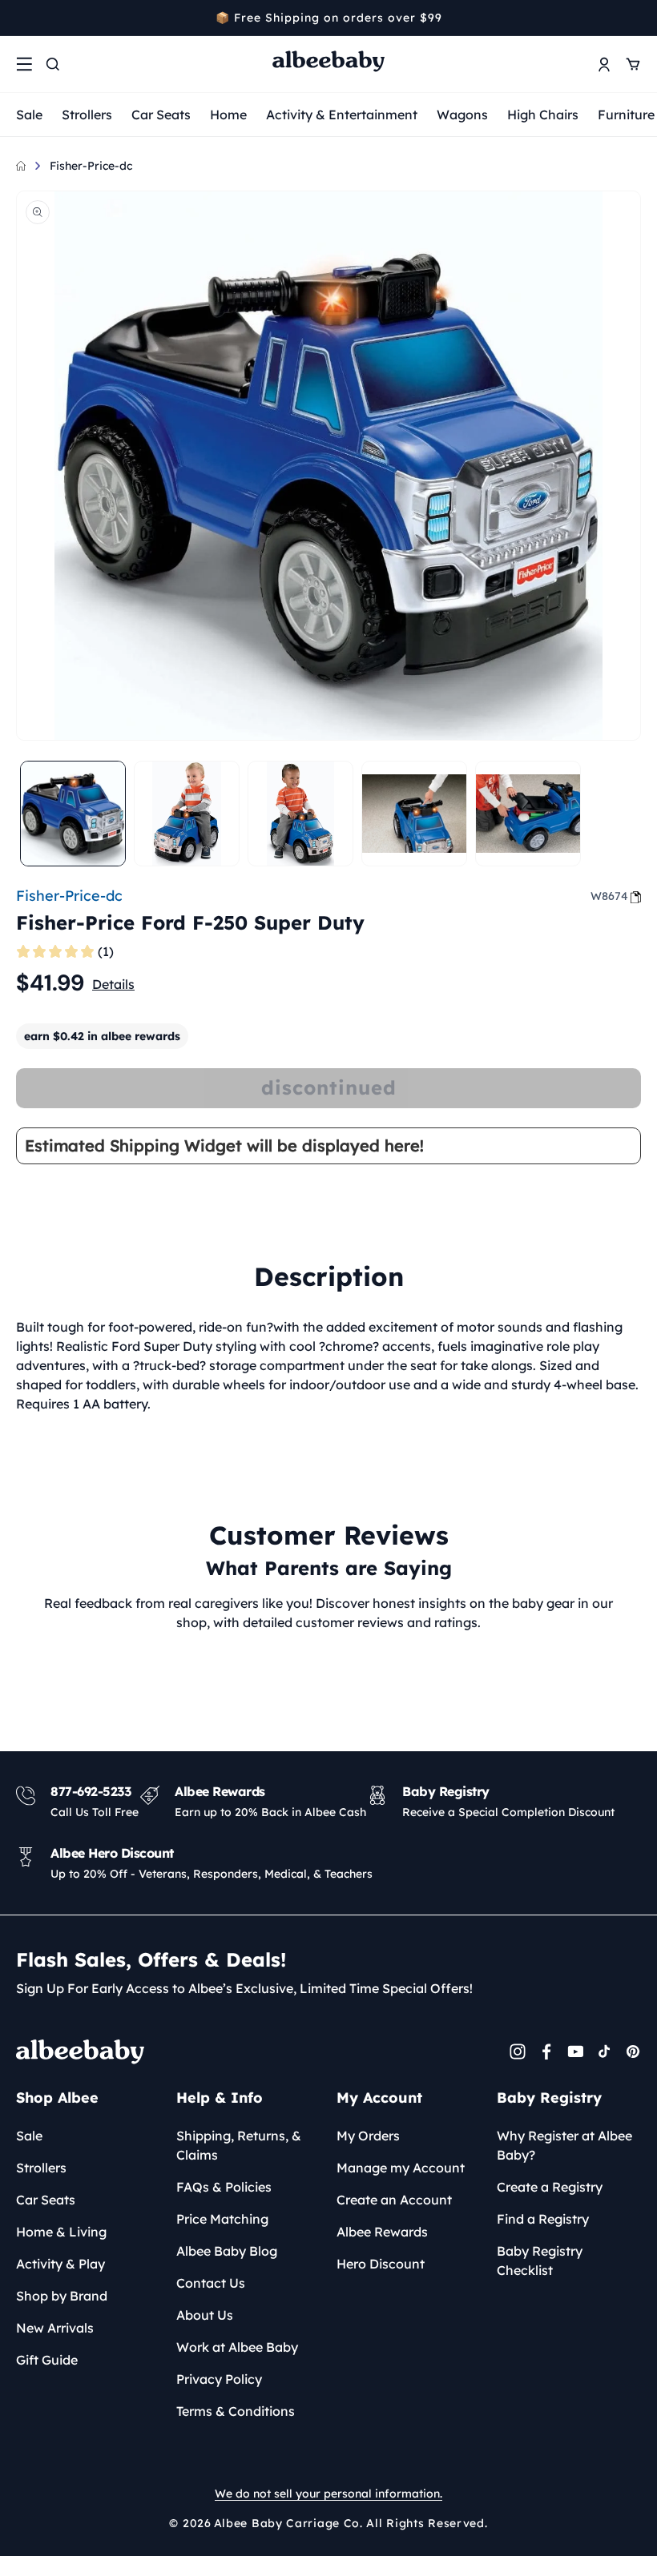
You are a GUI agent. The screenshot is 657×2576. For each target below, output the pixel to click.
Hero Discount (381, 2264)
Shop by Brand (62, 2296)
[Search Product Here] (53, 64)
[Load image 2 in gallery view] (187, 814)
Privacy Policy (219, 2379)
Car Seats (161, 115)
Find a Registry (543, 2219)
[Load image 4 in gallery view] (414, 814)
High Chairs (543, 115)
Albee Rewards (382, 2232)
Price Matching (222, 2219)
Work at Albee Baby (237, 2347)
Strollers (87, 115)
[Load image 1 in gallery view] (73, 814)
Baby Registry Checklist (540, 2261)
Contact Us (211, 2283)
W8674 (609, 896)
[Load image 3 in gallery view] (300, 814)
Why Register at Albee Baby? (564, 2145)
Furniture (626, 115)
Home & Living (61, 2232)
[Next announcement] (635, 18)
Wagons (462, 115)
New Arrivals (55, 2328)
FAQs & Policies (224, 2187)
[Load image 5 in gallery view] (528, 814)
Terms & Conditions (236, 2411)
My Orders (368, 2136)
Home (228, 115)
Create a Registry (550, 2187)
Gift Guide (47, 2360)
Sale (29, 115)
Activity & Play (60, 2264)
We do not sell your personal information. (328, 2494)
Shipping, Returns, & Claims (239, 2145)
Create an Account (394, 2200)
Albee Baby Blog (227, 2251)
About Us (205, 2315)
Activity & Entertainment (342, 115)
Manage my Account (401, 2168)
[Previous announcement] (22, 18)
